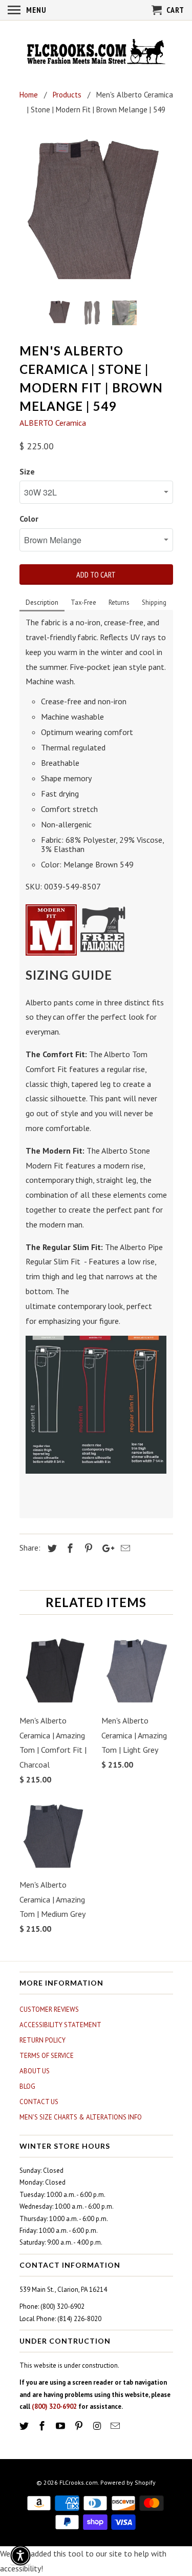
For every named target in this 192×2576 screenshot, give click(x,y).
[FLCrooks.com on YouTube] (61, 2426)
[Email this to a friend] (124, 1548)
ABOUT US (35, 2071)
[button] (20, 2555)
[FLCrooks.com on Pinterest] (80, 2426)
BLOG (27, 2086)
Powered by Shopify (128, 2482)
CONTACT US (39, 2102)
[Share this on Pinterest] (87, 1548)
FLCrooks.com (79, 2482)
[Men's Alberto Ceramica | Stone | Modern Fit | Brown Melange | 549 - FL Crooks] (96, 211)
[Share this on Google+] (105, 1548)
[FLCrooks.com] (96, 53)
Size (27, 471)
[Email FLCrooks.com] (116, 2426)
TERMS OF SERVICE (47, 2056)
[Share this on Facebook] (69, 1548)
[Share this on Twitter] (51, 1548)
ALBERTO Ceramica (53, 423)
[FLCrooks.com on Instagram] (98, 2426)
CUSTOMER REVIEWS (49, 2009)
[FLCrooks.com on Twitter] (25, 2426)
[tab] (42, 603)
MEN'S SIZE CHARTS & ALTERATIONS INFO (81, 2117)
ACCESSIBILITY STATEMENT (60, 2025)
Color (29, 519)
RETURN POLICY (42, 2040)
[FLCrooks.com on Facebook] (43, 2426)
